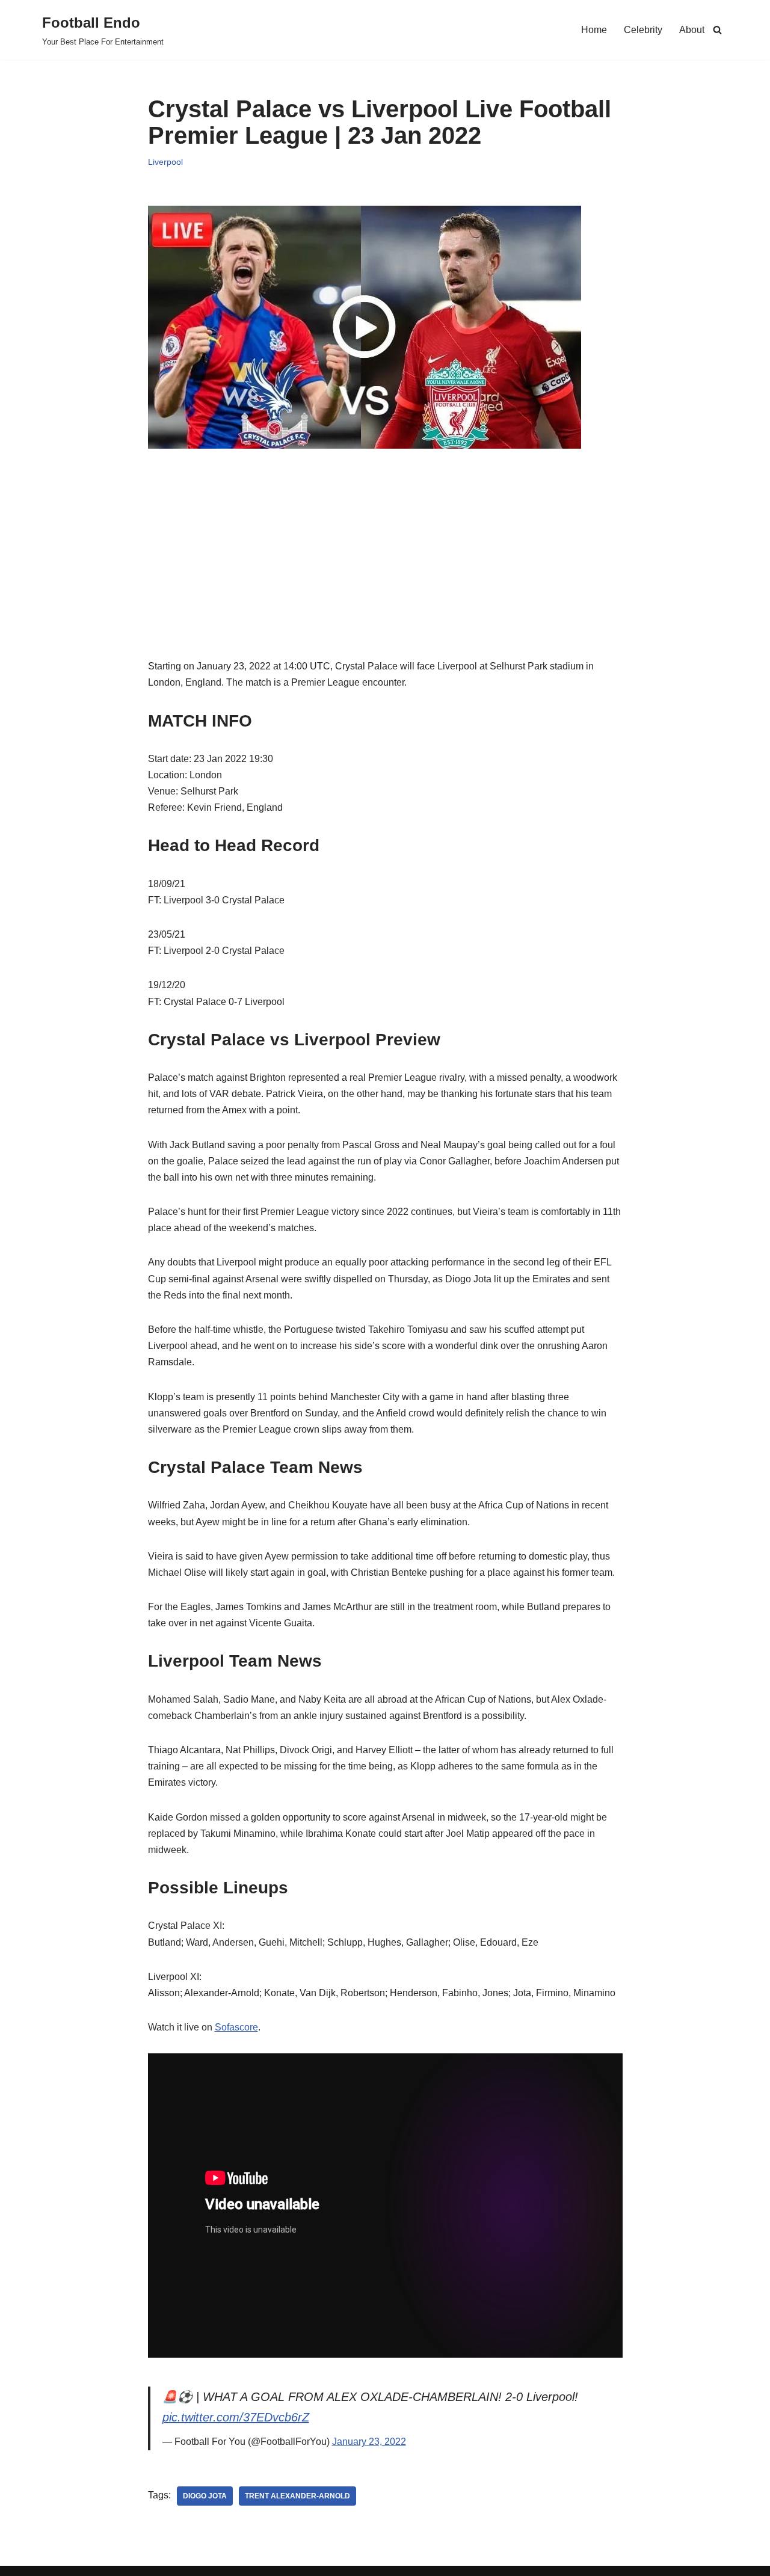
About (692, 30)
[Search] (717, 30)
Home (594, 30)
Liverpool (165, 162)
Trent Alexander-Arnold (297, 2496)
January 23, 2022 (369, 2442)
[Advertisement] (385, 574)
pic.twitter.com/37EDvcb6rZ (236, 2417)
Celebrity (643, 30)
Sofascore (236, 2027)
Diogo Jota (205, 2496)
